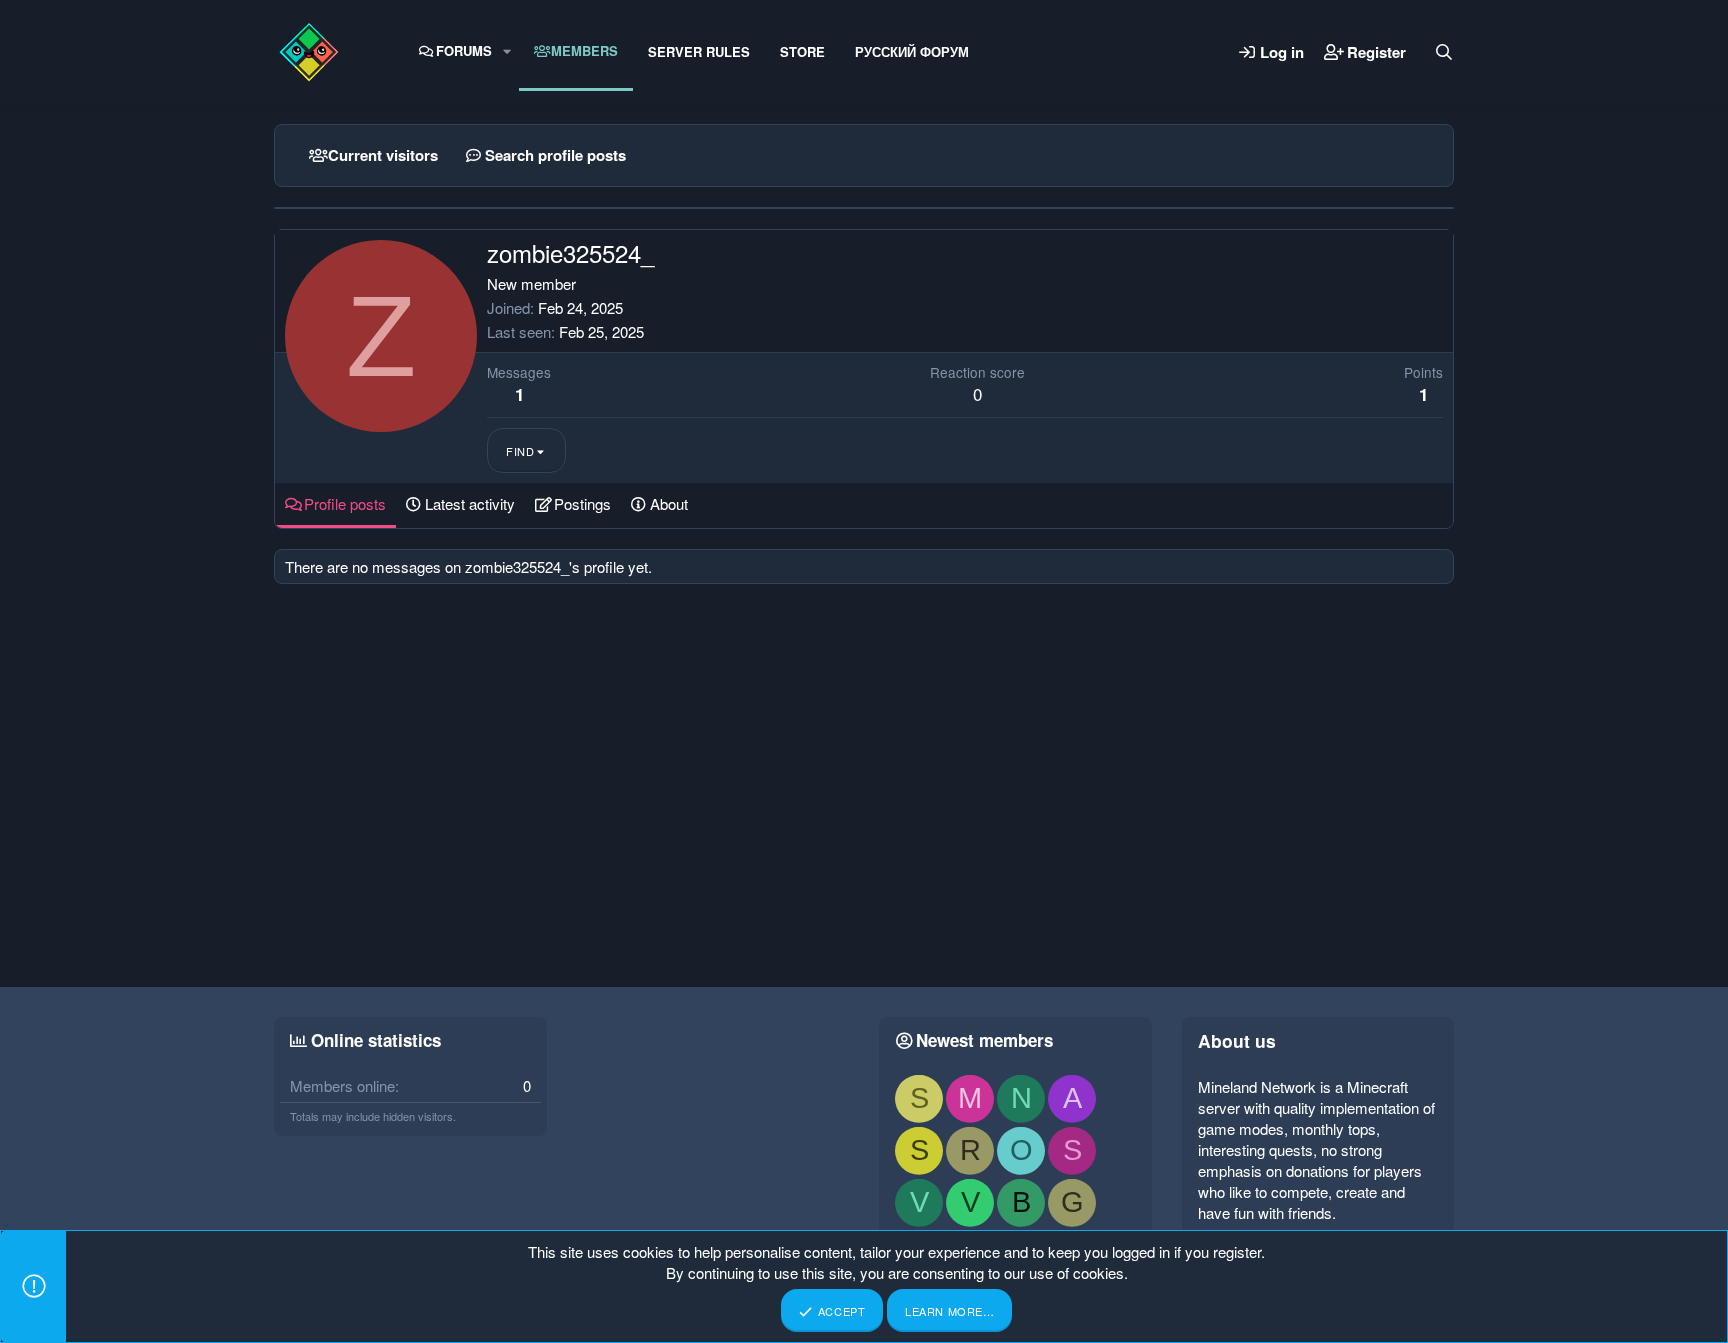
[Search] (1444, 52)
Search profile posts (555, 155)
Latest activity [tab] (470, 503)
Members (584, 50)
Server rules (699, 51)
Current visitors (383, 155)
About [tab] (669, 503)
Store (802, 51)
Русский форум (912, 51)
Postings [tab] (582, 503)
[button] (507, 51)
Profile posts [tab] (345, 503)
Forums (464, 50)
